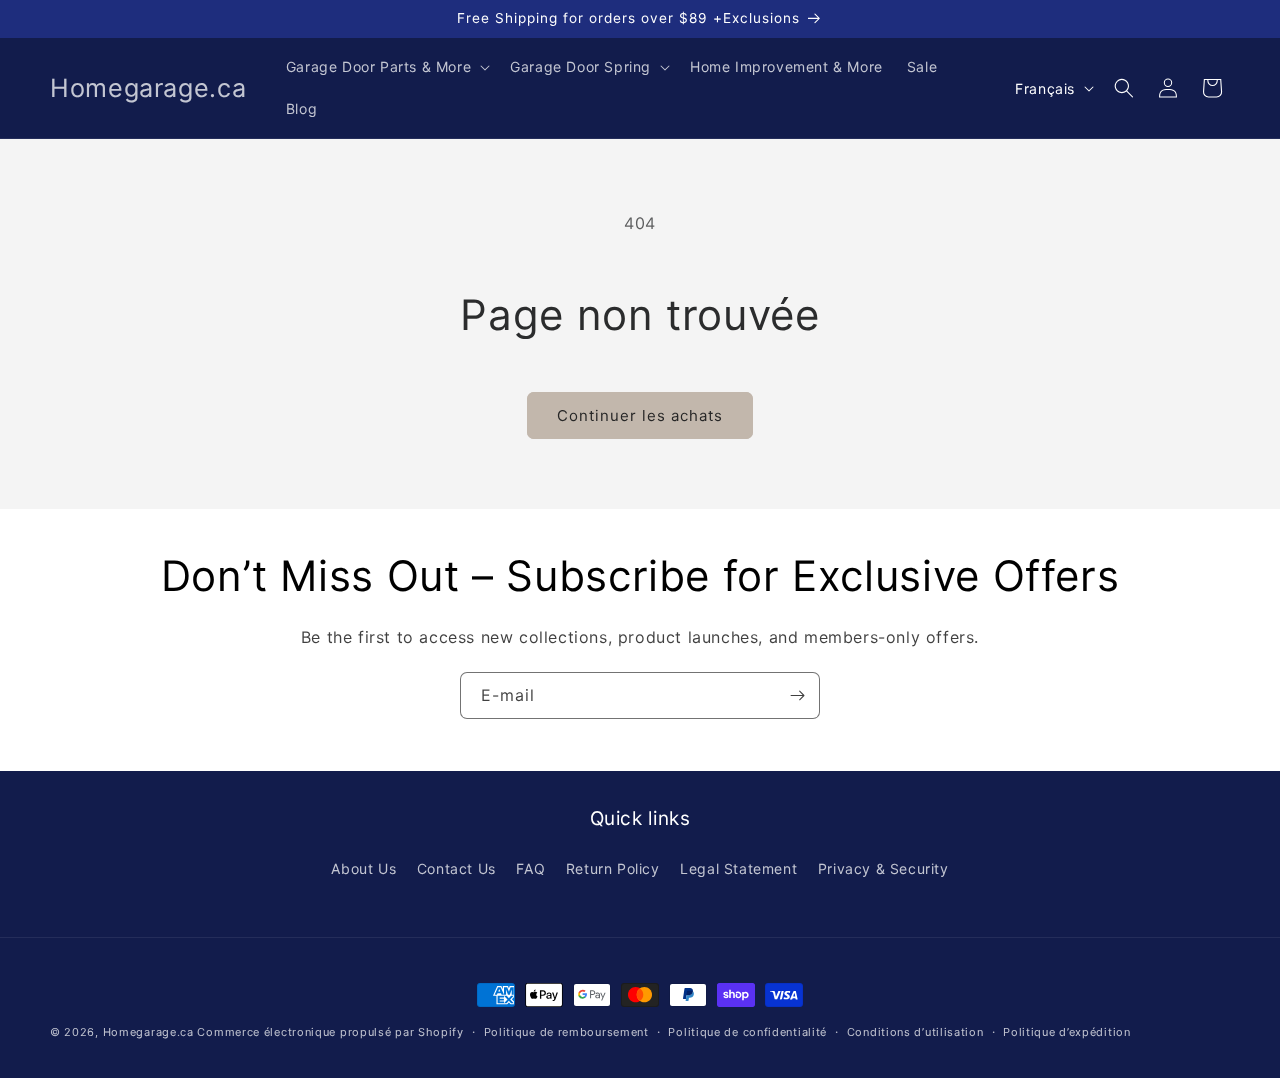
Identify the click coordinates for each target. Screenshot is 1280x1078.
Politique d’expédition (1066, 1031)
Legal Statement (738, 868)
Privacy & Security (883, 868)
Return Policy (613, 868)
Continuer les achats (640, 415)
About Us (363, 868)
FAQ (530, 868)
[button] (386, 67)
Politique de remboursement (566, 1031)
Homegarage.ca (148, 1032)
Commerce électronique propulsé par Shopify (330, 1032)
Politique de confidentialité (747, 1031)
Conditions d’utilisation (915, 1031)
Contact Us (456, 868)
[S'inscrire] (797, 695)
